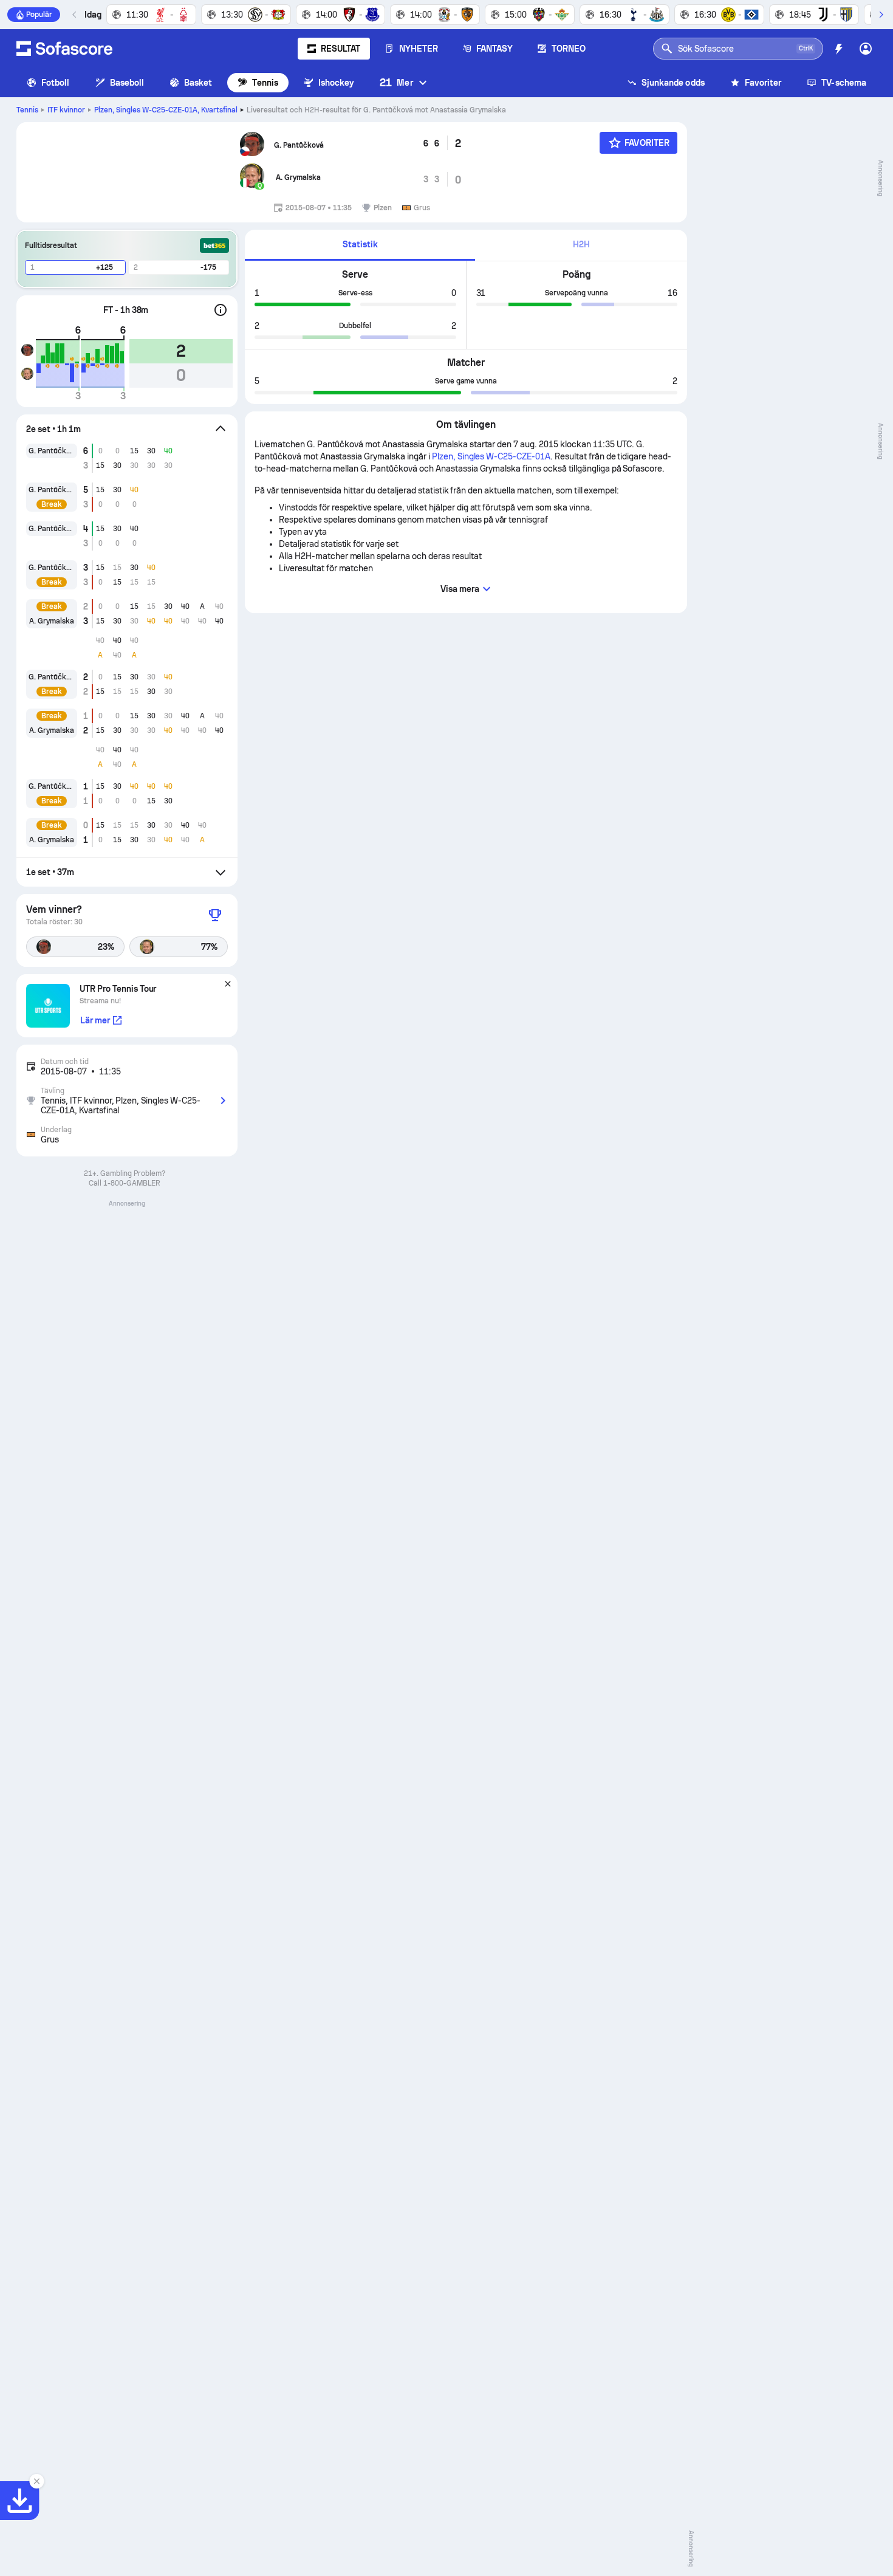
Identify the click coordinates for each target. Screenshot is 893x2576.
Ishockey (337, 83)
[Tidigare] (75, 15)
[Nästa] (881, 15)
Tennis (265, 83)
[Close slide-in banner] (36, 2481)
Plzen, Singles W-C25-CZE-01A (166, 110)
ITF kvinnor (66, 110)
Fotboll (56, 83)
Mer (396, 82)
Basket (198, 83)
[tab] (360, 245)
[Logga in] (866, 49)
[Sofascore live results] (64, 49)
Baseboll (127, 83)
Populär (39, 15)
